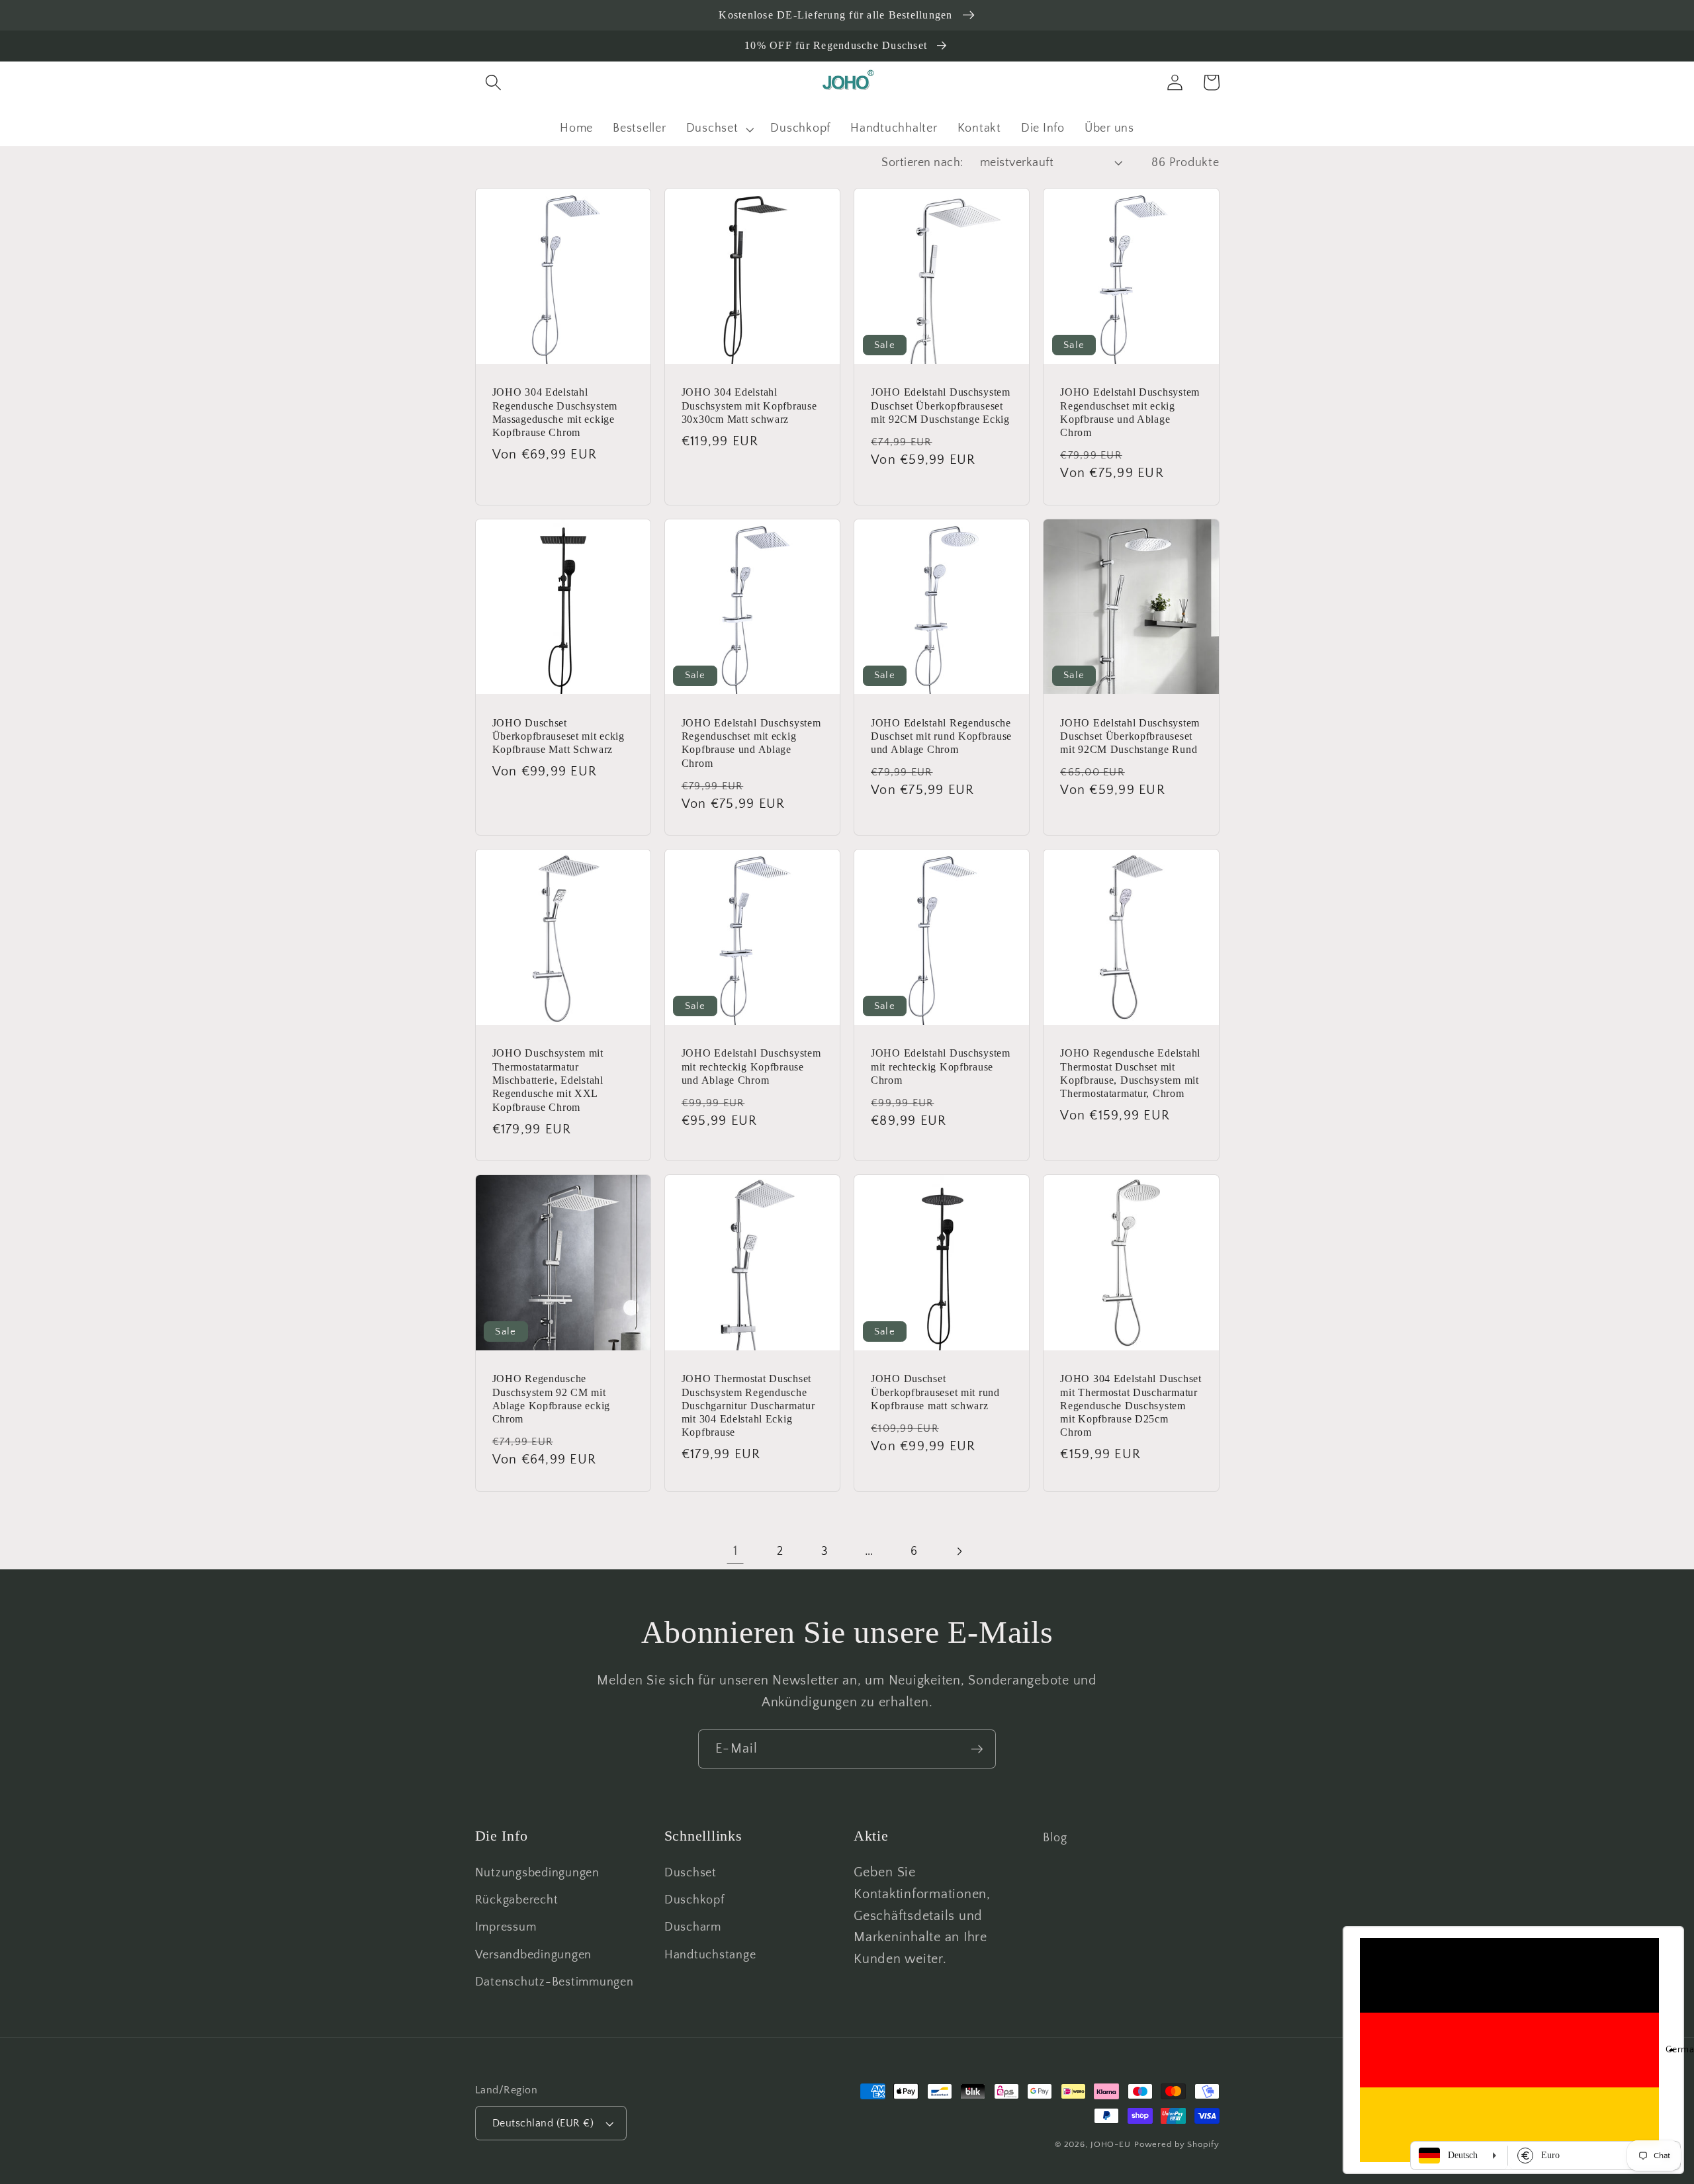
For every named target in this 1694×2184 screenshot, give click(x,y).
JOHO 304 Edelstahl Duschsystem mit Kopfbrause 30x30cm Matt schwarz (749, 406)
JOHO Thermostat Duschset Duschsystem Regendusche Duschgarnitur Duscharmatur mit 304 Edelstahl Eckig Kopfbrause (748, 1405)
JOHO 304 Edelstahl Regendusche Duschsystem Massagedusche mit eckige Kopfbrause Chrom (555, 412)
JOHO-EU (1111, 2144)
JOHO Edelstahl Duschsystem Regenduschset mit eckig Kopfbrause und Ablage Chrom (1130, 412)
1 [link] (736, 1551)
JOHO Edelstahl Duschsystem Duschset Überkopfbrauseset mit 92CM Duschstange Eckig (941, 406)
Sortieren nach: (922, 163)
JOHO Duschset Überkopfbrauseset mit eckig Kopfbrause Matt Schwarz (558, 736)
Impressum (506, 1927)
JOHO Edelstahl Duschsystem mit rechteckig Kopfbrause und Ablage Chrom (751, 1067)
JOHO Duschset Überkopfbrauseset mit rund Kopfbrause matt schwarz (935, 1392)
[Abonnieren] (977, 1749)
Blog (1055, 1838)
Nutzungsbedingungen (537, 1873)
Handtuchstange (710, 1955)
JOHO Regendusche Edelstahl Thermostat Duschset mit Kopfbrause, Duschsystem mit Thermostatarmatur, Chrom (1130, 1073)
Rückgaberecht (517, 1900)
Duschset (691, 1873)
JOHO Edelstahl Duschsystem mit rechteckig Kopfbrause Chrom (941, 1067)
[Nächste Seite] (958, 1551)
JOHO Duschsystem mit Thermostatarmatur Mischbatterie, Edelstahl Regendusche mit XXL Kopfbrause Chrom (548, 1080)
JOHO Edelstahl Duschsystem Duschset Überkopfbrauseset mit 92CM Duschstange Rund (1130, 736)
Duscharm (693, 1927)
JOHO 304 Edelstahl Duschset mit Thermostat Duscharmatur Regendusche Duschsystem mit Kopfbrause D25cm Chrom (1131, 1405)
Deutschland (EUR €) (543, 2123)
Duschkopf (694, 1900)
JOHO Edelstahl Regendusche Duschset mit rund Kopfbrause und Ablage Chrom (941, 736)
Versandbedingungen (534, 1955)
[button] (493, 82)
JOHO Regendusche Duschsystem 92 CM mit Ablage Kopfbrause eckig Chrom (552, 1399)
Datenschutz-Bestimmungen (555, 1982)
